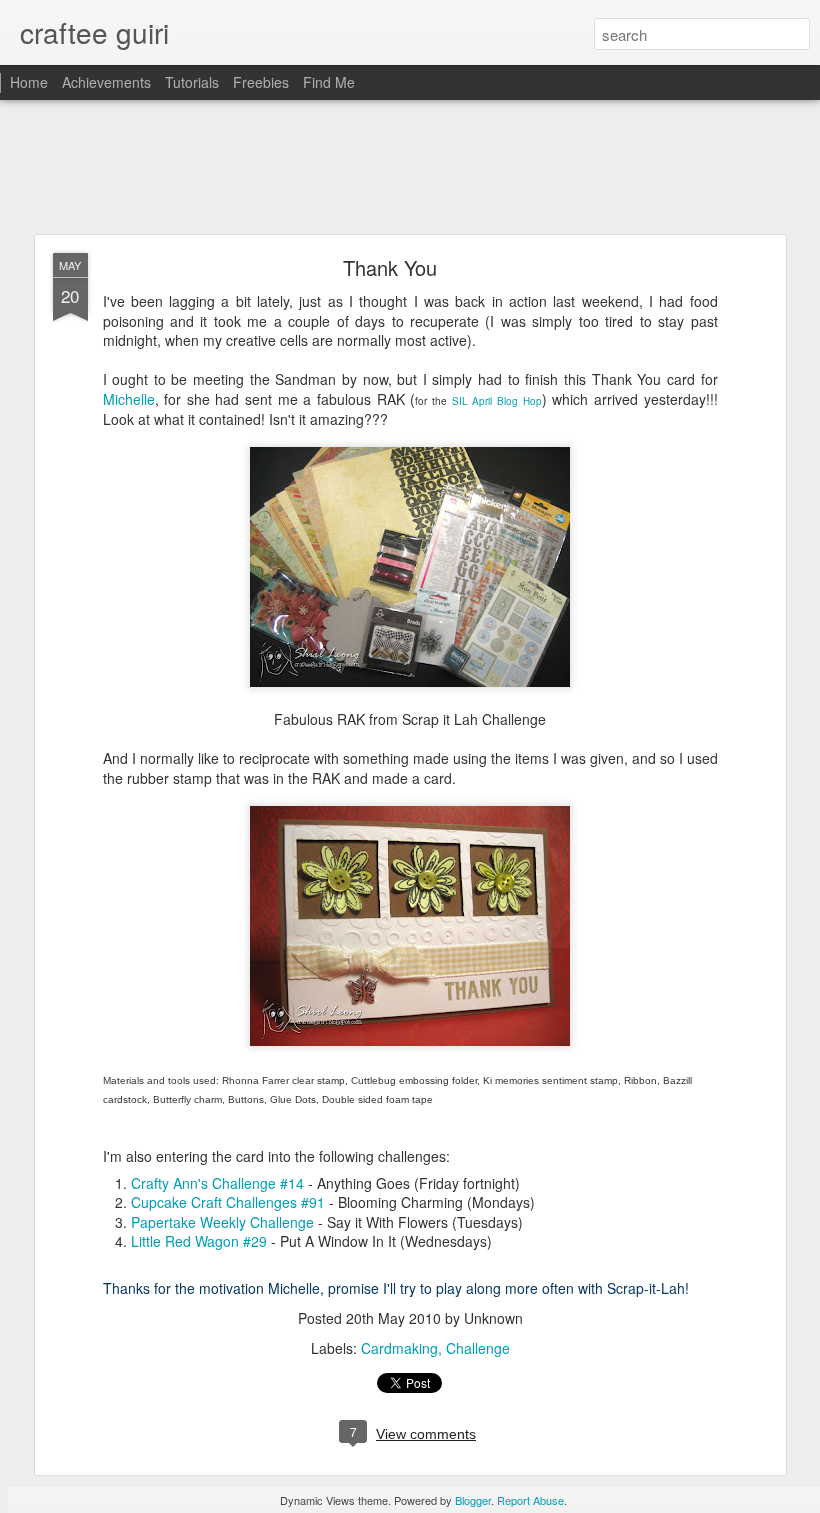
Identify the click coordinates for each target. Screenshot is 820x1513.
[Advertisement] (410, 168)
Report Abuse (530, 1500)
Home (29, 82)
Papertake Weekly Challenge (222, 1222)
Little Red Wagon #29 (199, 1241)
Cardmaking (399, 1348)
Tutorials (192, 82)
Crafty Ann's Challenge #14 (217, 1183)
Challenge (478, 1348)
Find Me (329, 82)
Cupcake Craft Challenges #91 (228, 1202)
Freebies (261, 82)
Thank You (390, 267)
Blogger (473, 1500)
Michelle (129, 399)
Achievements (106, 82)
